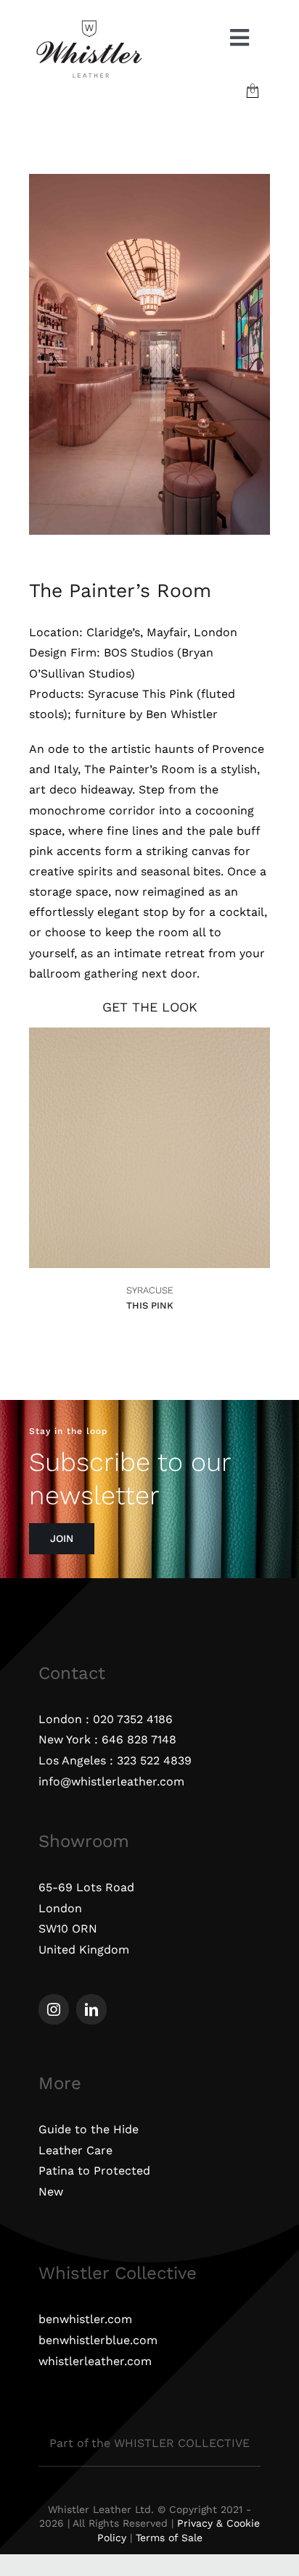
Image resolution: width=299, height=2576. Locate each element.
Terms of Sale (169, 2538)
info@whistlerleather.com (111, 1781)
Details (58, 1150)
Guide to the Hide (89, 2129)
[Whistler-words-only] (90, 24)
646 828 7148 (139, 1739)
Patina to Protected (94, 2171)
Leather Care (75, 2150)
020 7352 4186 (133, 1719)
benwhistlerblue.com (98, 2340)
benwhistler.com (85, 2319)
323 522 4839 (154, 1760)
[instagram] (54, 2009)
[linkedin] (91, 2009)
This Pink (150, 1305)
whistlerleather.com (95, 2361)
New (51, 2192)
